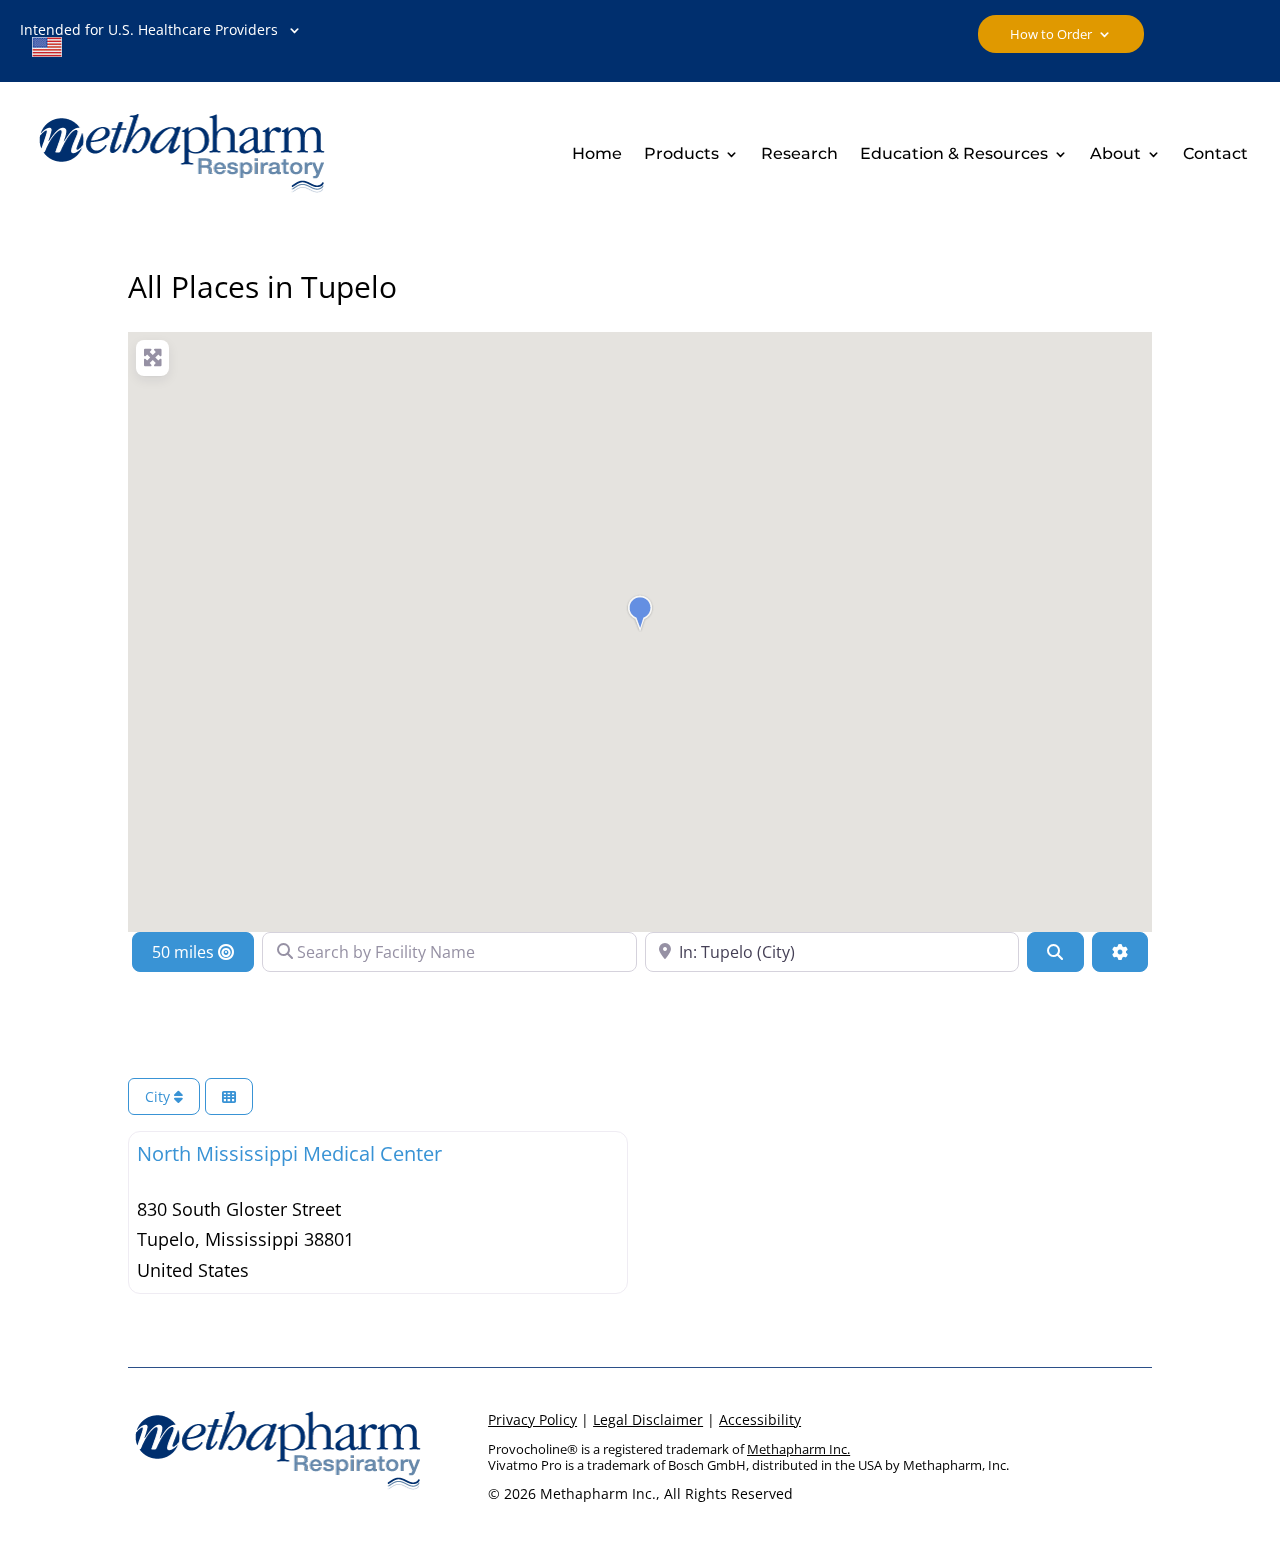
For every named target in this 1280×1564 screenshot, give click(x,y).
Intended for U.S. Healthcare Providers (149, 42)
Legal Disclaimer (648, 1419)
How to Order (1051, 35)
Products (681, 155)
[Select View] (229, 1096)
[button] (640, 613)
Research (799, 155)
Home (597, 155)
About (1115, 155)
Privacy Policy (532, 1419)
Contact (1215, 155)
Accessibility (760, 1419)
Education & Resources (954, 155)
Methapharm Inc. (798, 1449)
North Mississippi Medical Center (289, 1153)
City (159, 1096)
